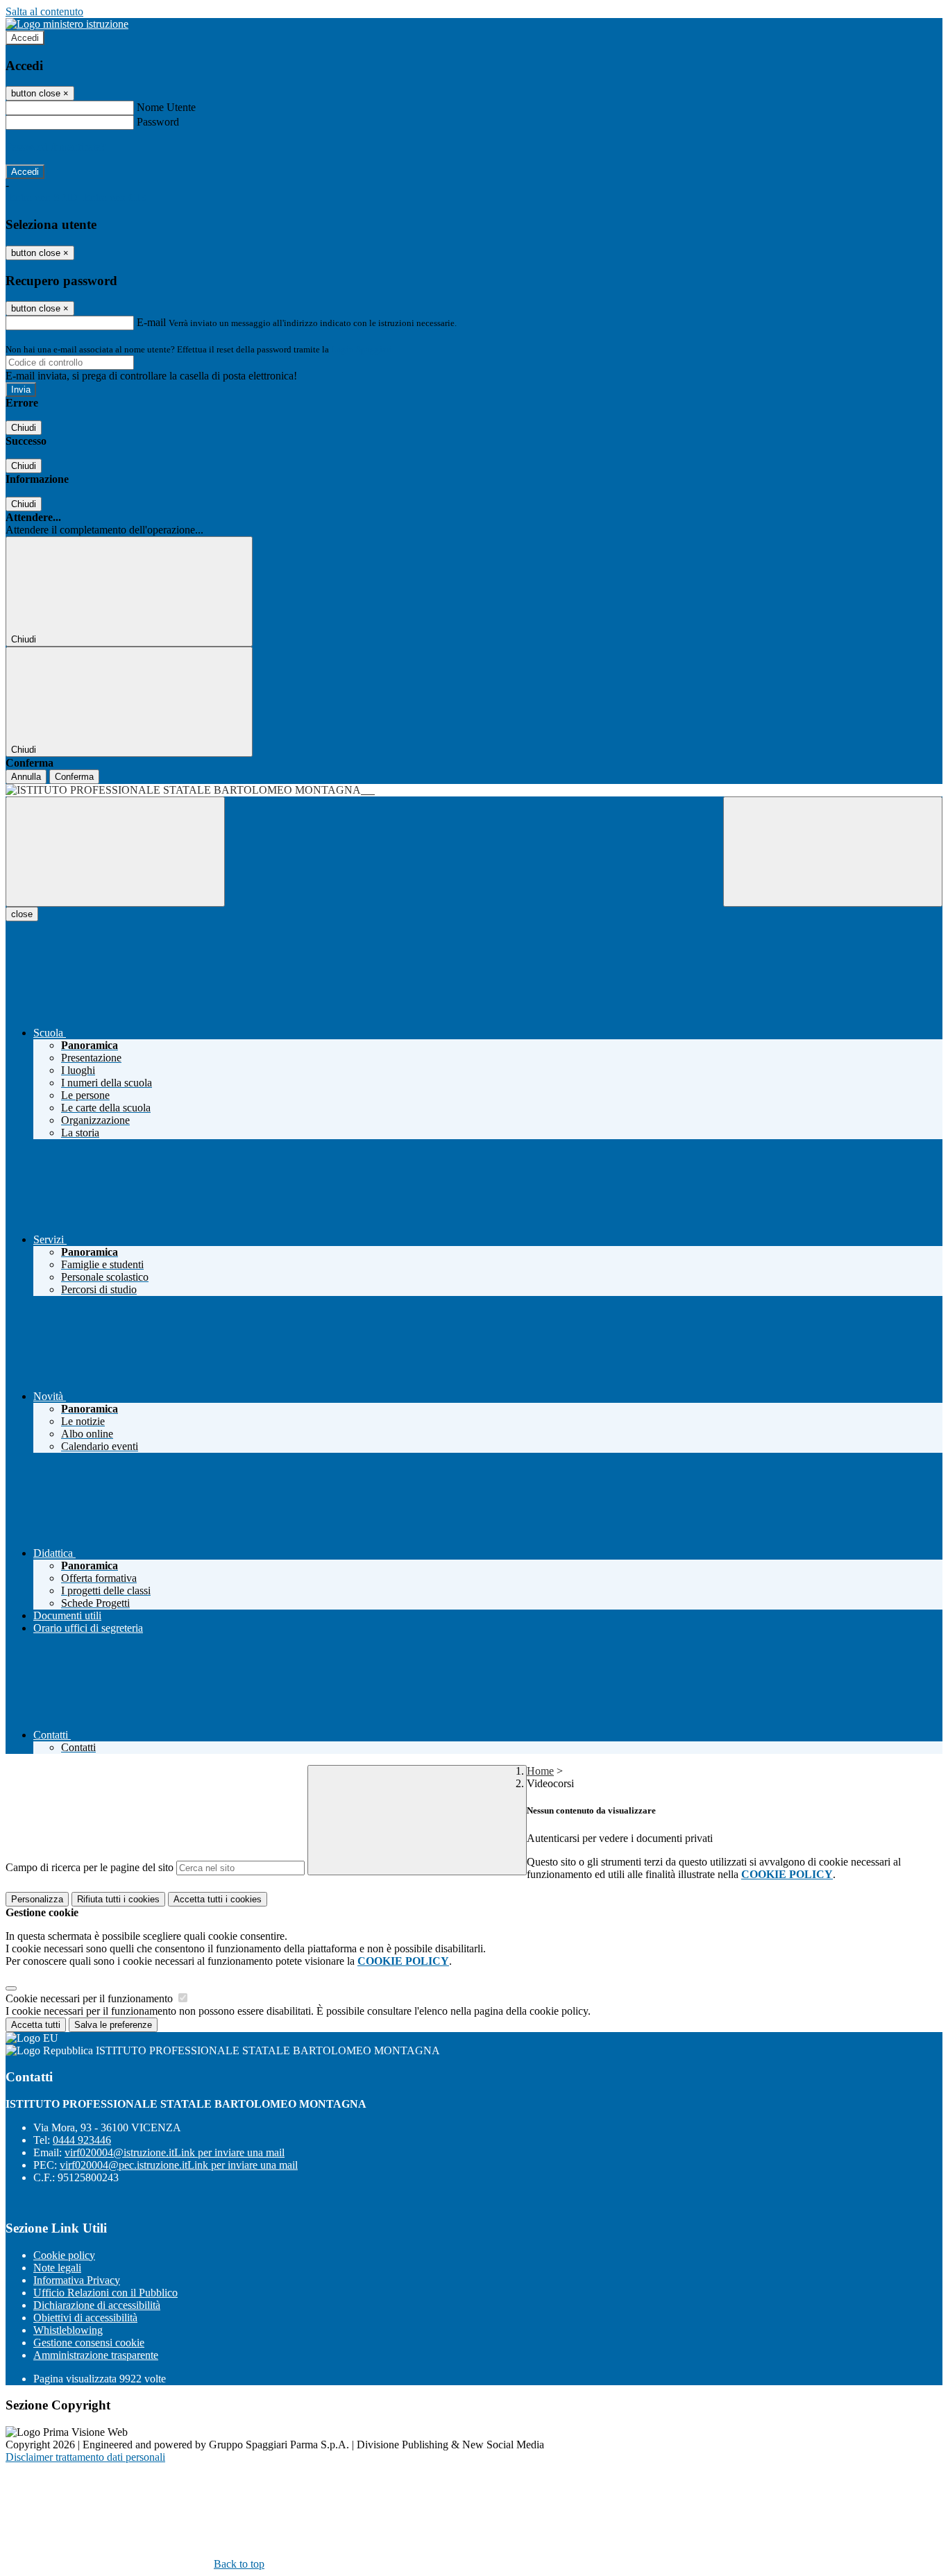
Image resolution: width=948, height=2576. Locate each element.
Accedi (25, 38)
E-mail (151, 322)
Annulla (26, 777)
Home (540, 1771)
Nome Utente (166, 107)
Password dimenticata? (56, 147)
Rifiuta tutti (118, 1899)
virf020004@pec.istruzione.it (179, 2165)
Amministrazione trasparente (96, 2355)
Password (158, 122)
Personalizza (37, 1899)
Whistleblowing (68, 2330)
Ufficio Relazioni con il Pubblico (105, 2293)
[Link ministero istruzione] (67, 24)
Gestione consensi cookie (89, 2343)
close (22, 914)
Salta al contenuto (44, 11)
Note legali (57, 2268)
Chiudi (24, 428)
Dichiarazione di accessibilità (97, 2305)
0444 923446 (82, 2140)
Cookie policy (64, 2255)
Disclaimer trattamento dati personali (85, 2457)
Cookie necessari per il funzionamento (91, 1998)
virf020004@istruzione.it (175, 2152)
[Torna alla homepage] (474, 790)
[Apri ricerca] (833, 852)
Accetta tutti (218, 1899)
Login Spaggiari (362, 349)
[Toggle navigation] (115, 852)
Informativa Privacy (77, 2280)
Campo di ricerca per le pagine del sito (90, 1867)
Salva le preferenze (113, 2025)
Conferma (74, 777)
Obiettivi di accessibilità (85, 2318)
